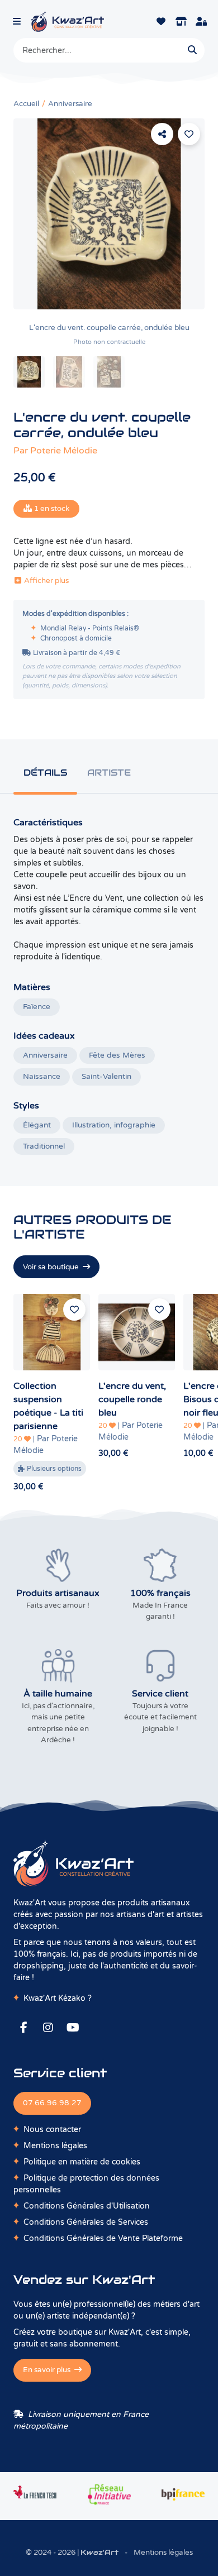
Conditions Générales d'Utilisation (87, 2206)
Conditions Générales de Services (86, 2222)
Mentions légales (55, 2146)
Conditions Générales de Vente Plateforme (103, 2238)
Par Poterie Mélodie (46, 1445)
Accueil (26, 104)
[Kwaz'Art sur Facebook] (23, 2028)
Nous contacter (52, 2130)
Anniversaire (70, 104)
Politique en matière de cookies (82, 2162)
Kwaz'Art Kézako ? (58, 1998)
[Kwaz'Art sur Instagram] (48, 2028)
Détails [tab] (45, 773)
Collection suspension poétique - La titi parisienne (48, 1406)
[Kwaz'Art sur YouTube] (73, 2028)
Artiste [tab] (109, 773)
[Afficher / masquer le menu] (17, 21)
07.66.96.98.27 (52, 2103)
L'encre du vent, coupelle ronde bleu (132, 1399)
